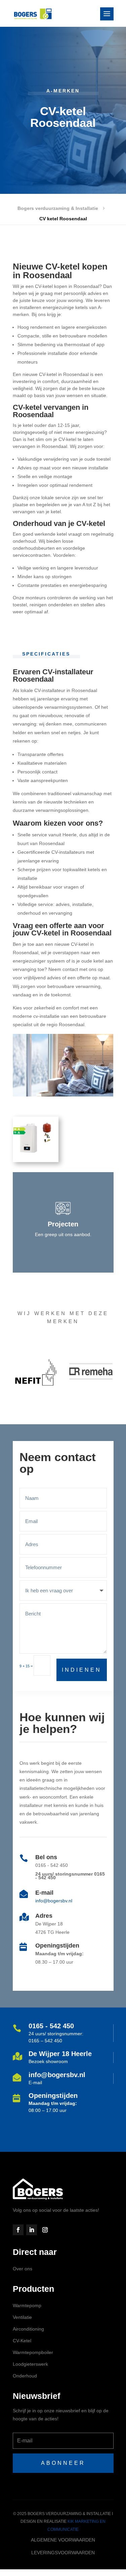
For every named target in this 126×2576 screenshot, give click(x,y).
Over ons (23, 2269)
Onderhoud (25, 2376)
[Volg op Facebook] (18, 2230)
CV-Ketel (22, 2341)
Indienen (82, 1670)
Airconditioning (28, 2329)
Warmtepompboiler (33, 2352)
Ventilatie (22, 2317)
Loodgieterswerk (30, 2364)
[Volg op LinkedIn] (32, 2230)
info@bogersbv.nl (54, 1901)
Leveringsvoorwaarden (63, 2553)
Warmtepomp (27, 2305)
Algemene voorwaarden (63, 2540)
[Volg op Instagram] (45, 2230)
